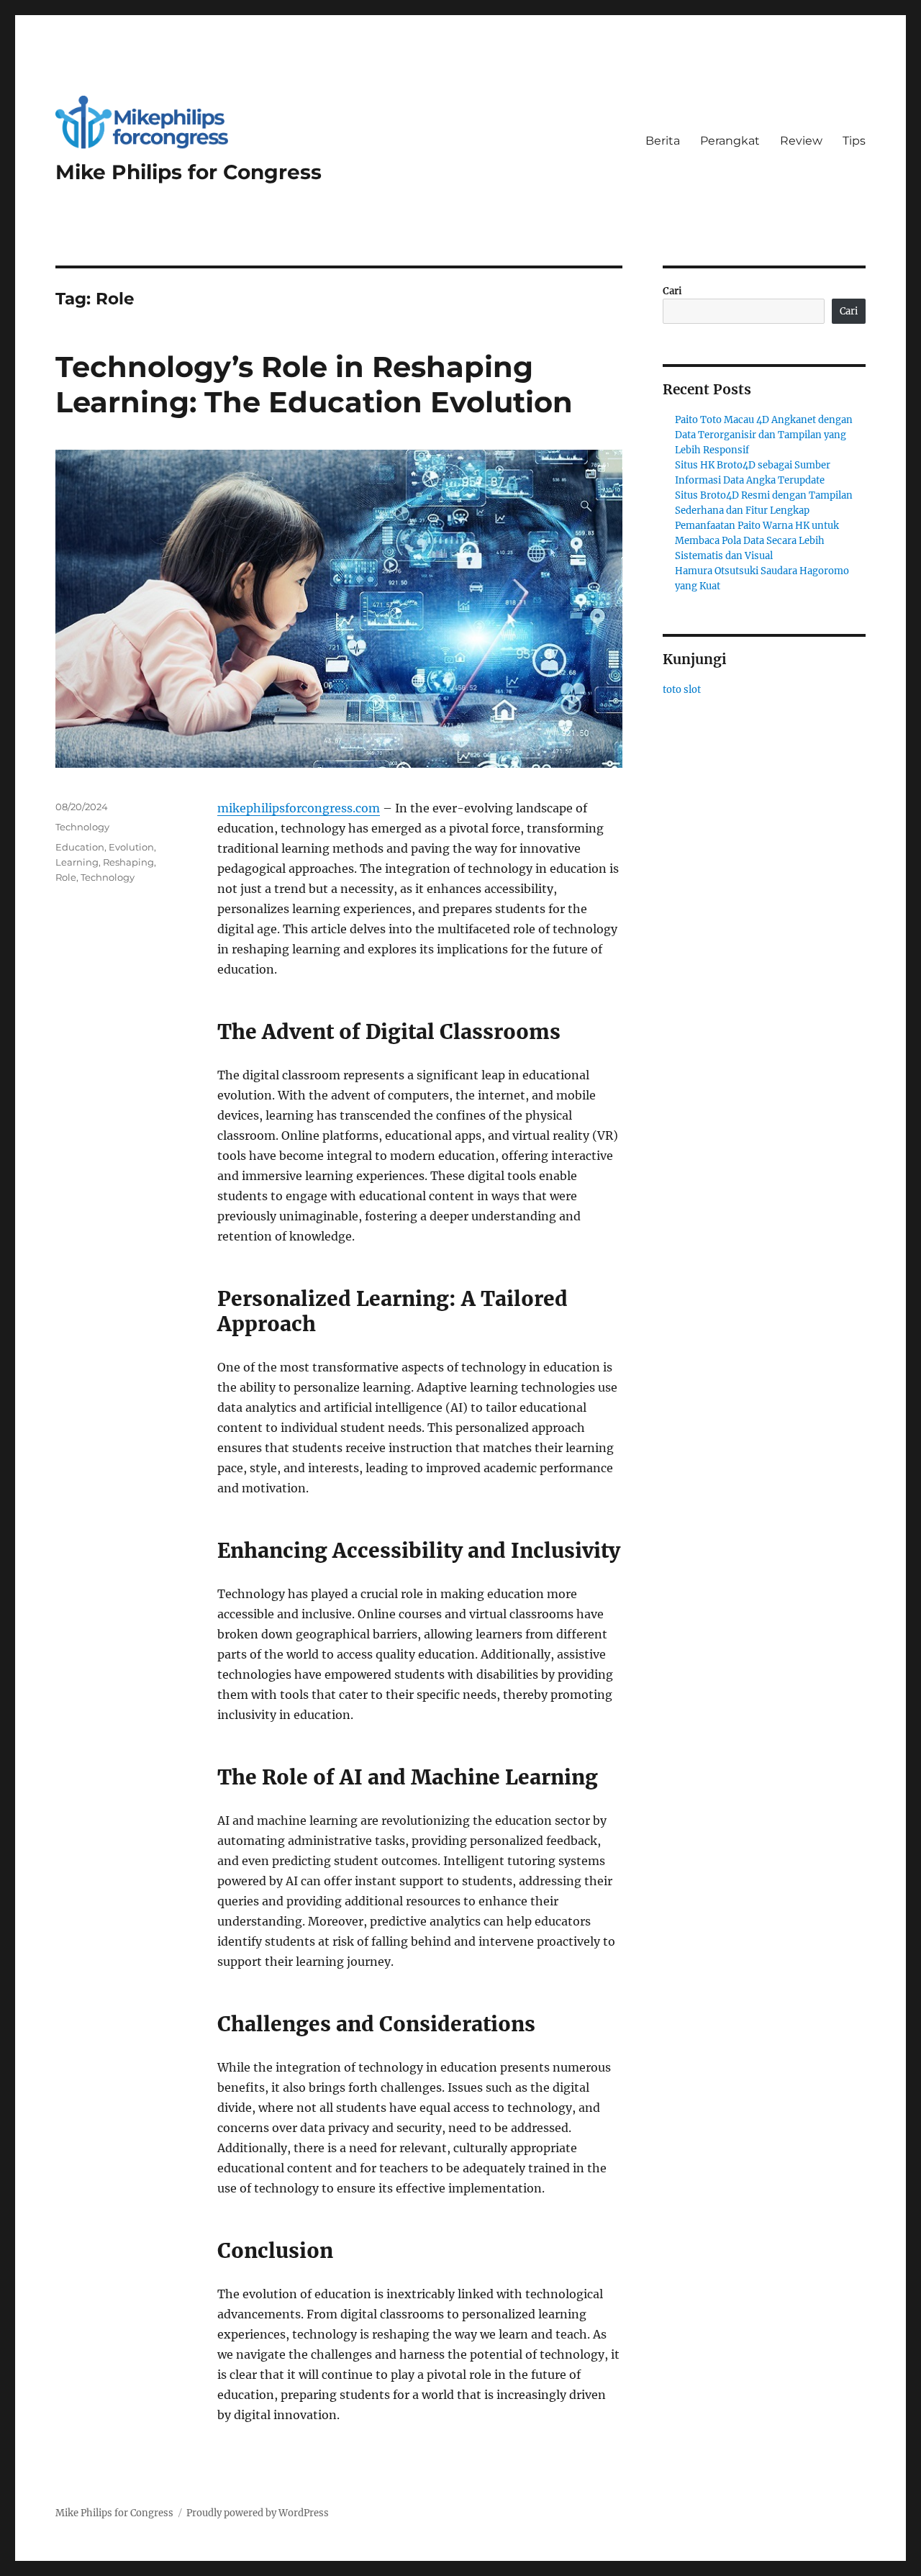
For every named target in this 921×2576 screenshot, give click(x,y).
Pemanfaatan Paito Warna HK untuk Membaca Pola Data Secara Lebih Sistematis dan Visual (757, 541)
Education (80, 847)
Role (66, 877)
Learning (77, 862)
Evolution (131, 847)
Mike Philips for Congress (189, 172)
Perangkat (730, 141)
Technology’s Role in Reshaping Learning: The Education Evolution (314, 384)
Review (801, 141)
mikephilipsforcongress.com (299, 808)
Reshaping (128, 862)
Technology (82, 827)
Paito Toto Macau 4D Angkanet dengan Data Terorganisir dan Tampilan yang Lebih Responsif (764, 435)
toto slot (682, 690)
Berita (663, 141)
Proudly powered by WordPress (258, 2513)
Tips (854, 141)
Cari (672, 291)
